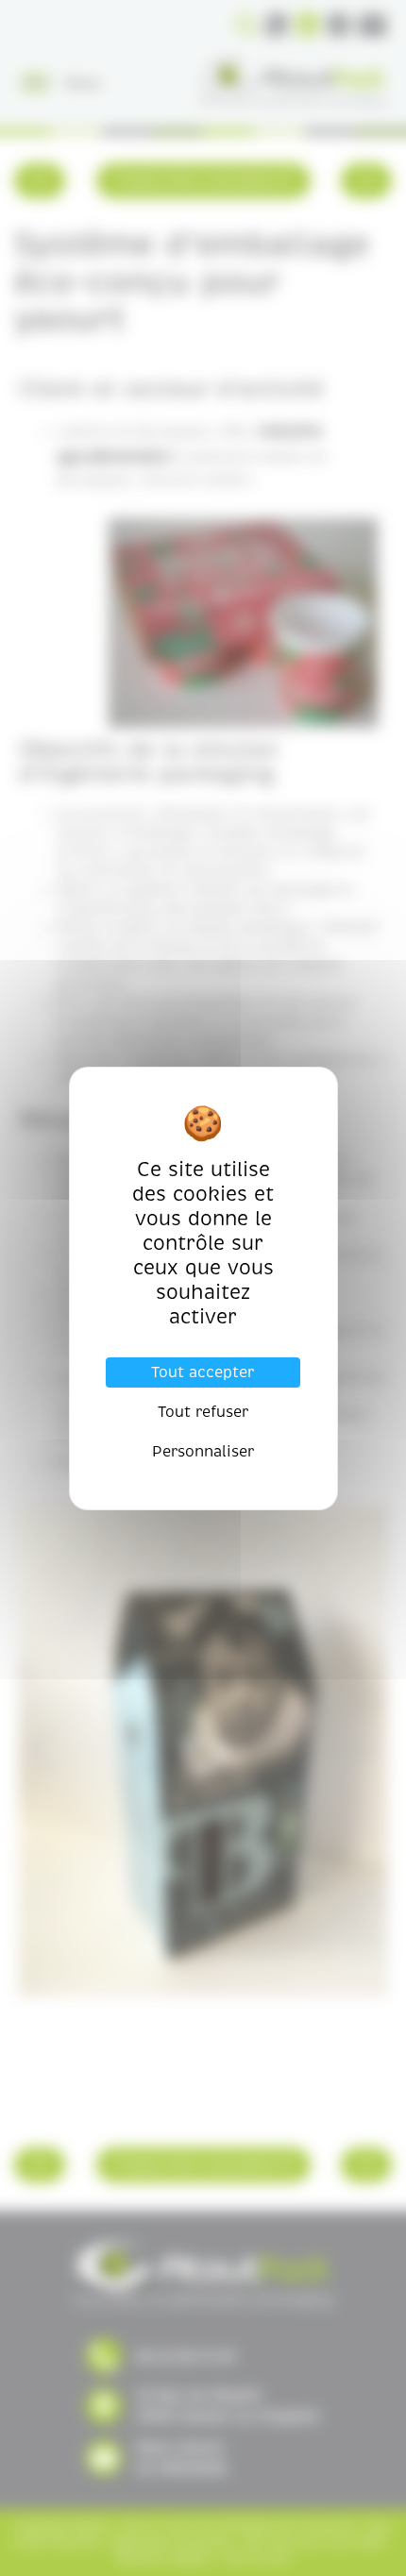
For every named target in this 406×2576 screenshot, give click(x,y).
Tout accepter (203, 1372)
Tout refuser (203, 1412)
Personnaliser (203, 1452)
